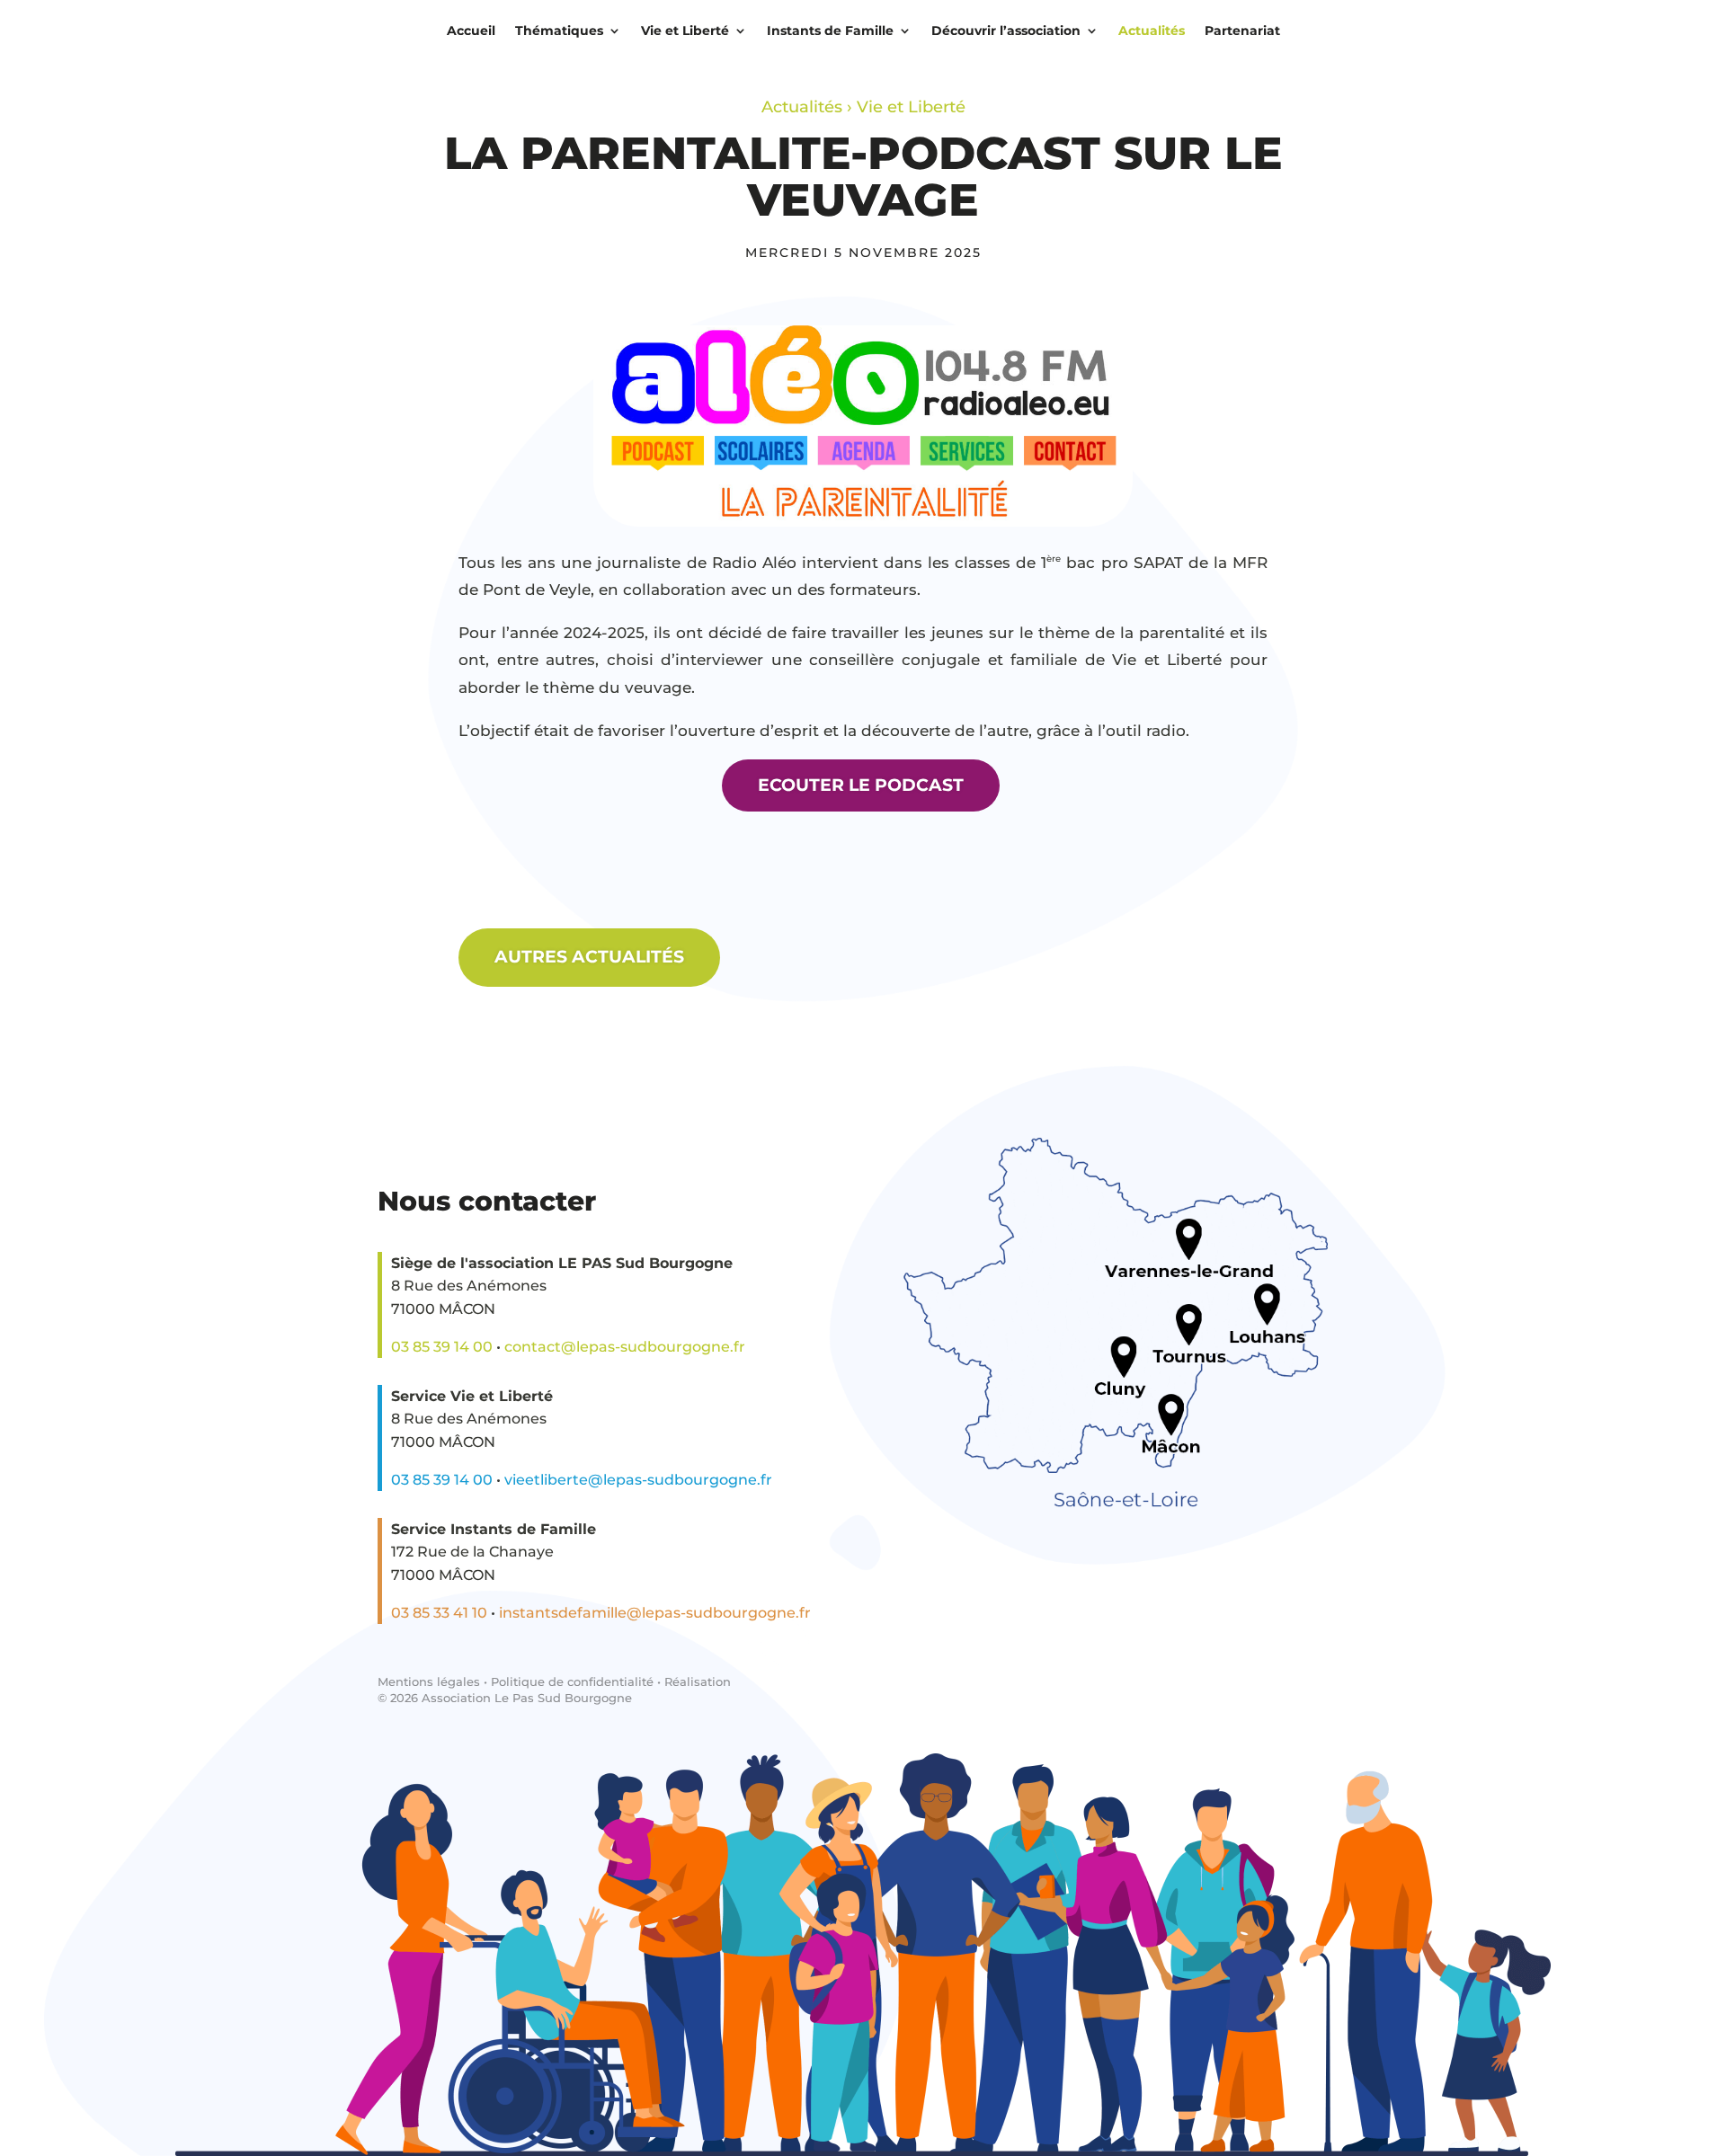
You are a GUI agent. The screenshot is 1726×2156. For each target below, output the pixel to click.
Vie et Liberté (685, 31)
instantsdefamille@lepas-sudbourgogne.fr (655, 1613)
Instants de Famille (830, 31)
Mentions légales (429, 1681)
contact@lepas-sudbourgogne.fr (625, 1347)
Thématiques (559, 31)
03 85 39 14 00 (442, 1347)
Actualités (1152, 31)
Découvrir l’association (1006, 31)
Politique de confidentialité (572, 1681)
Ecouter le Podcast (861, 785)
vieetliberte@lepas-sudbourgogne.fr (638, 1480)
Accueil (471, 31)
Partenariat (1242, 31)
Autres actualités (589, 957)
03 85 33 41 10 (439, 1613)
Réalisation (698, 1681)
